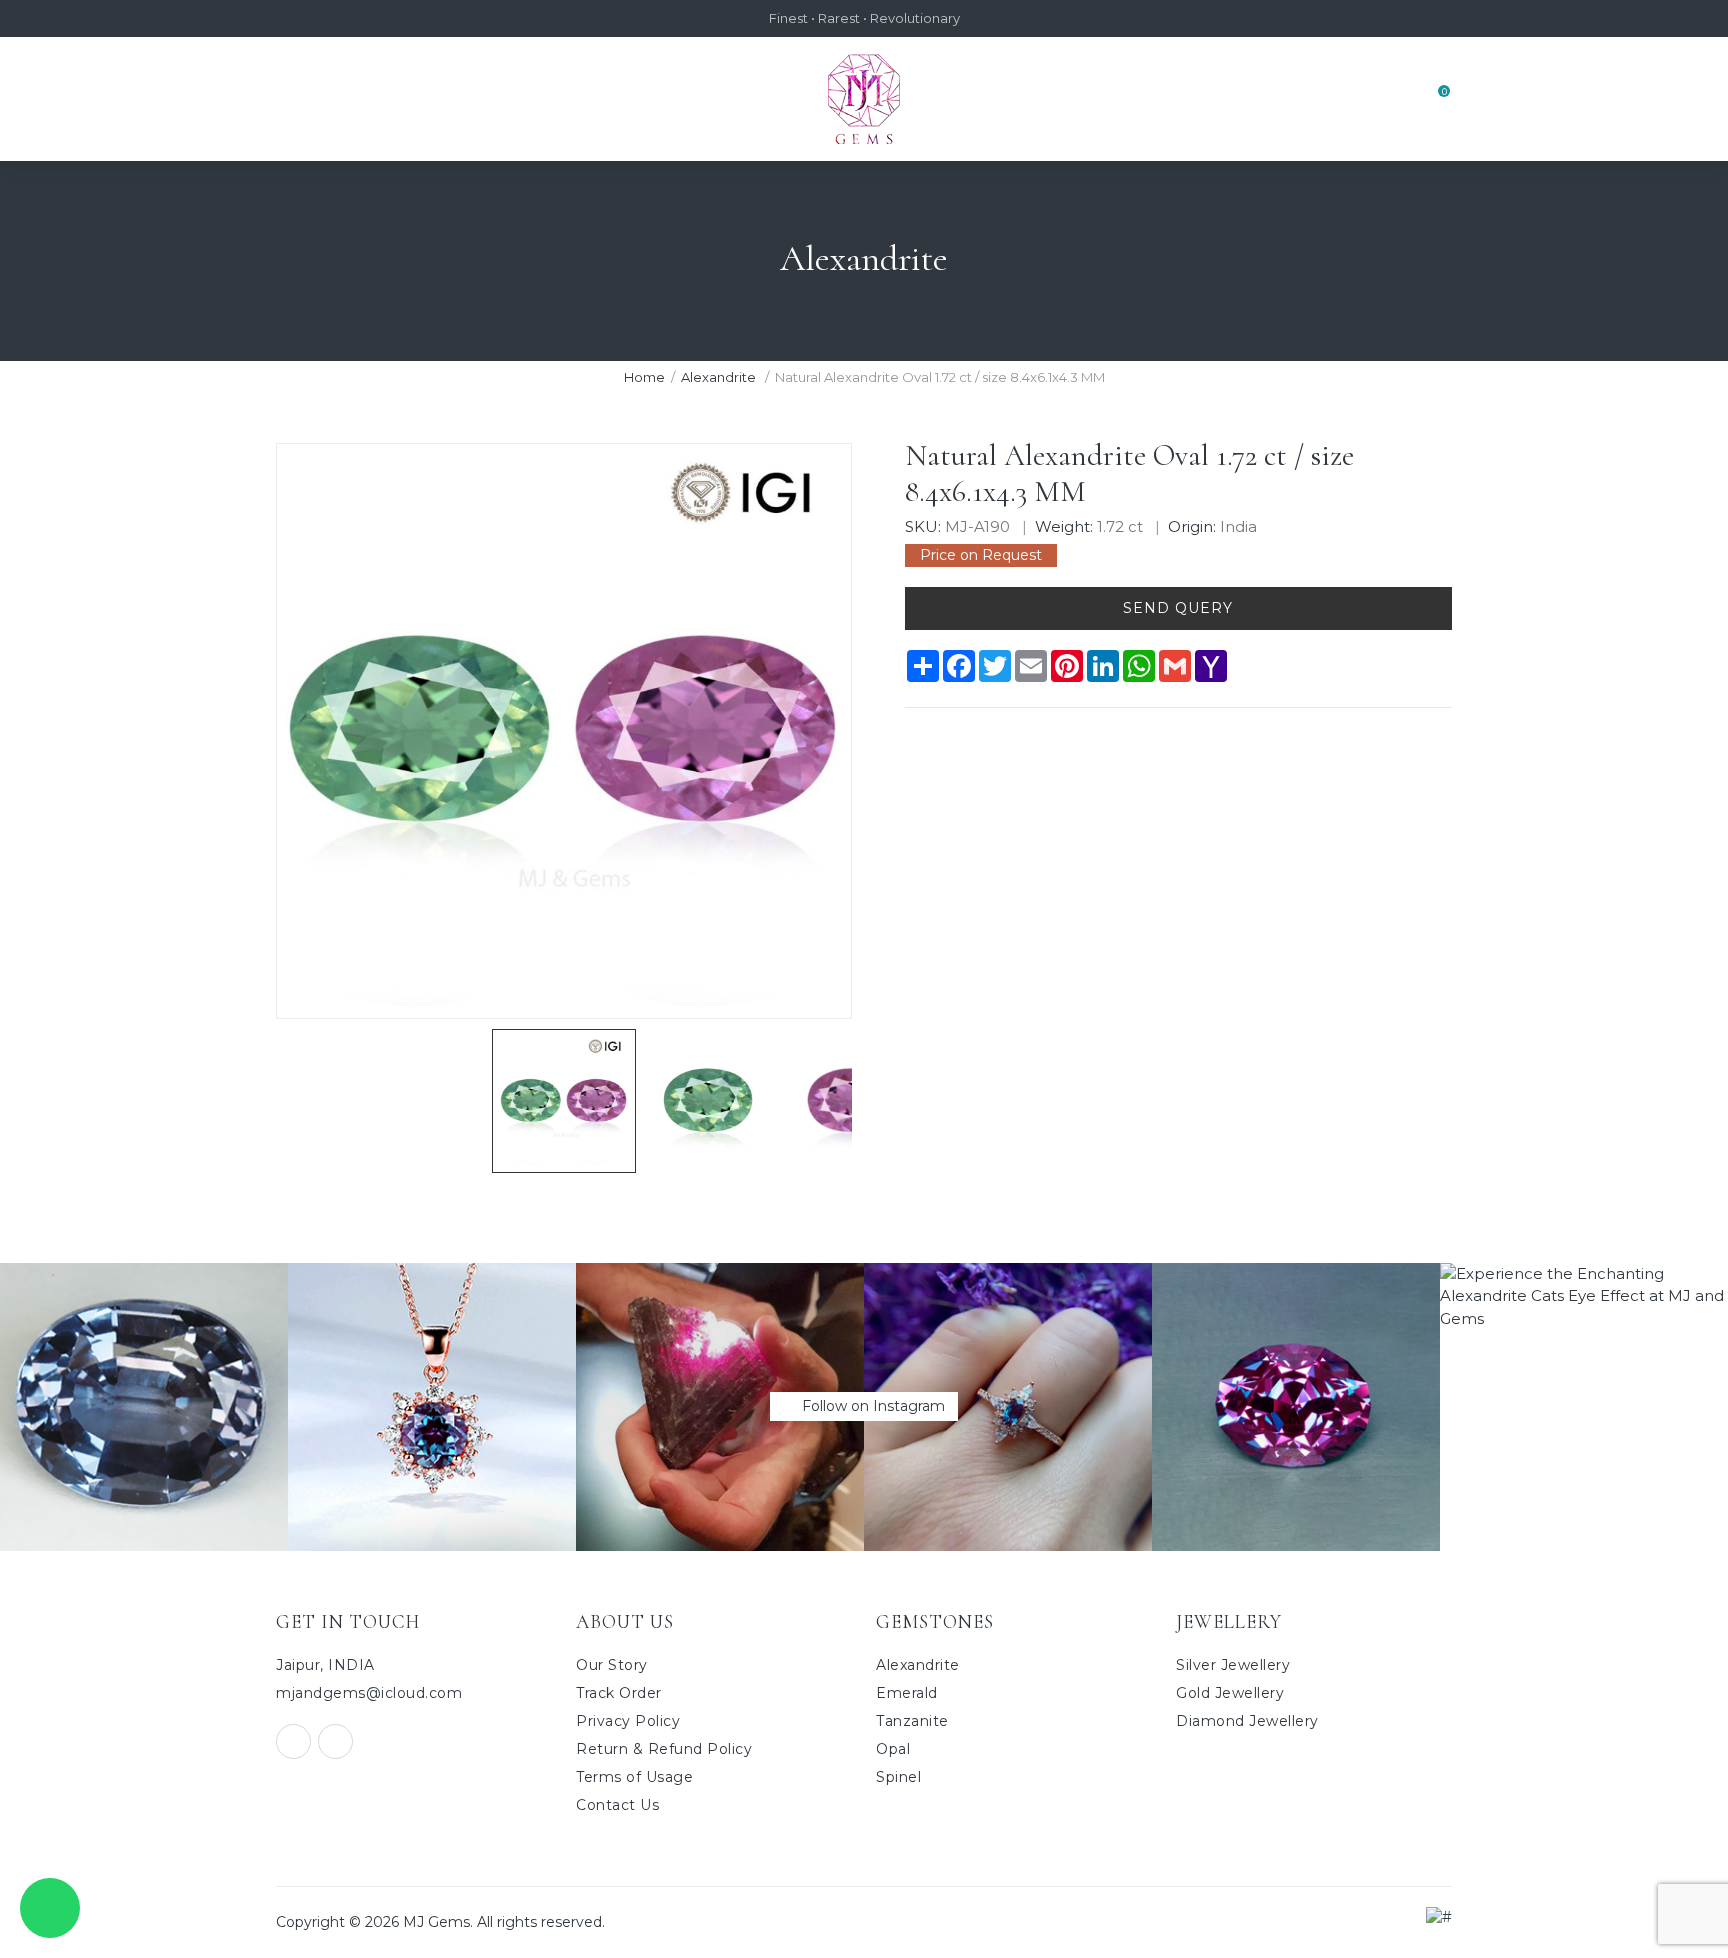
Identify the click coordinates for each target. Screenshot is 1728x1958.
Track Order (619, 1693)
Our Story (612, 1665)
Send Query (1178, 608)
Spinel (898, 1777)
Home (644, 377)
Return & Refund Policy (664, 1749)
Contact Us (617, 1805)
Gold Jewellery (1230, 1693)
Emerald (907, 1693)
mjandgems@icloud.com (369, 1693)
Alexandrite (720, 377)
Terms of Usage (634, 1777)
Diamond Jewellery (1247, 1721)
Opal (893, 1749)
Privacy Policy (628, 1721)
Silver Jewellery (1233, 1665)
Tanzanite (912, 1721)
